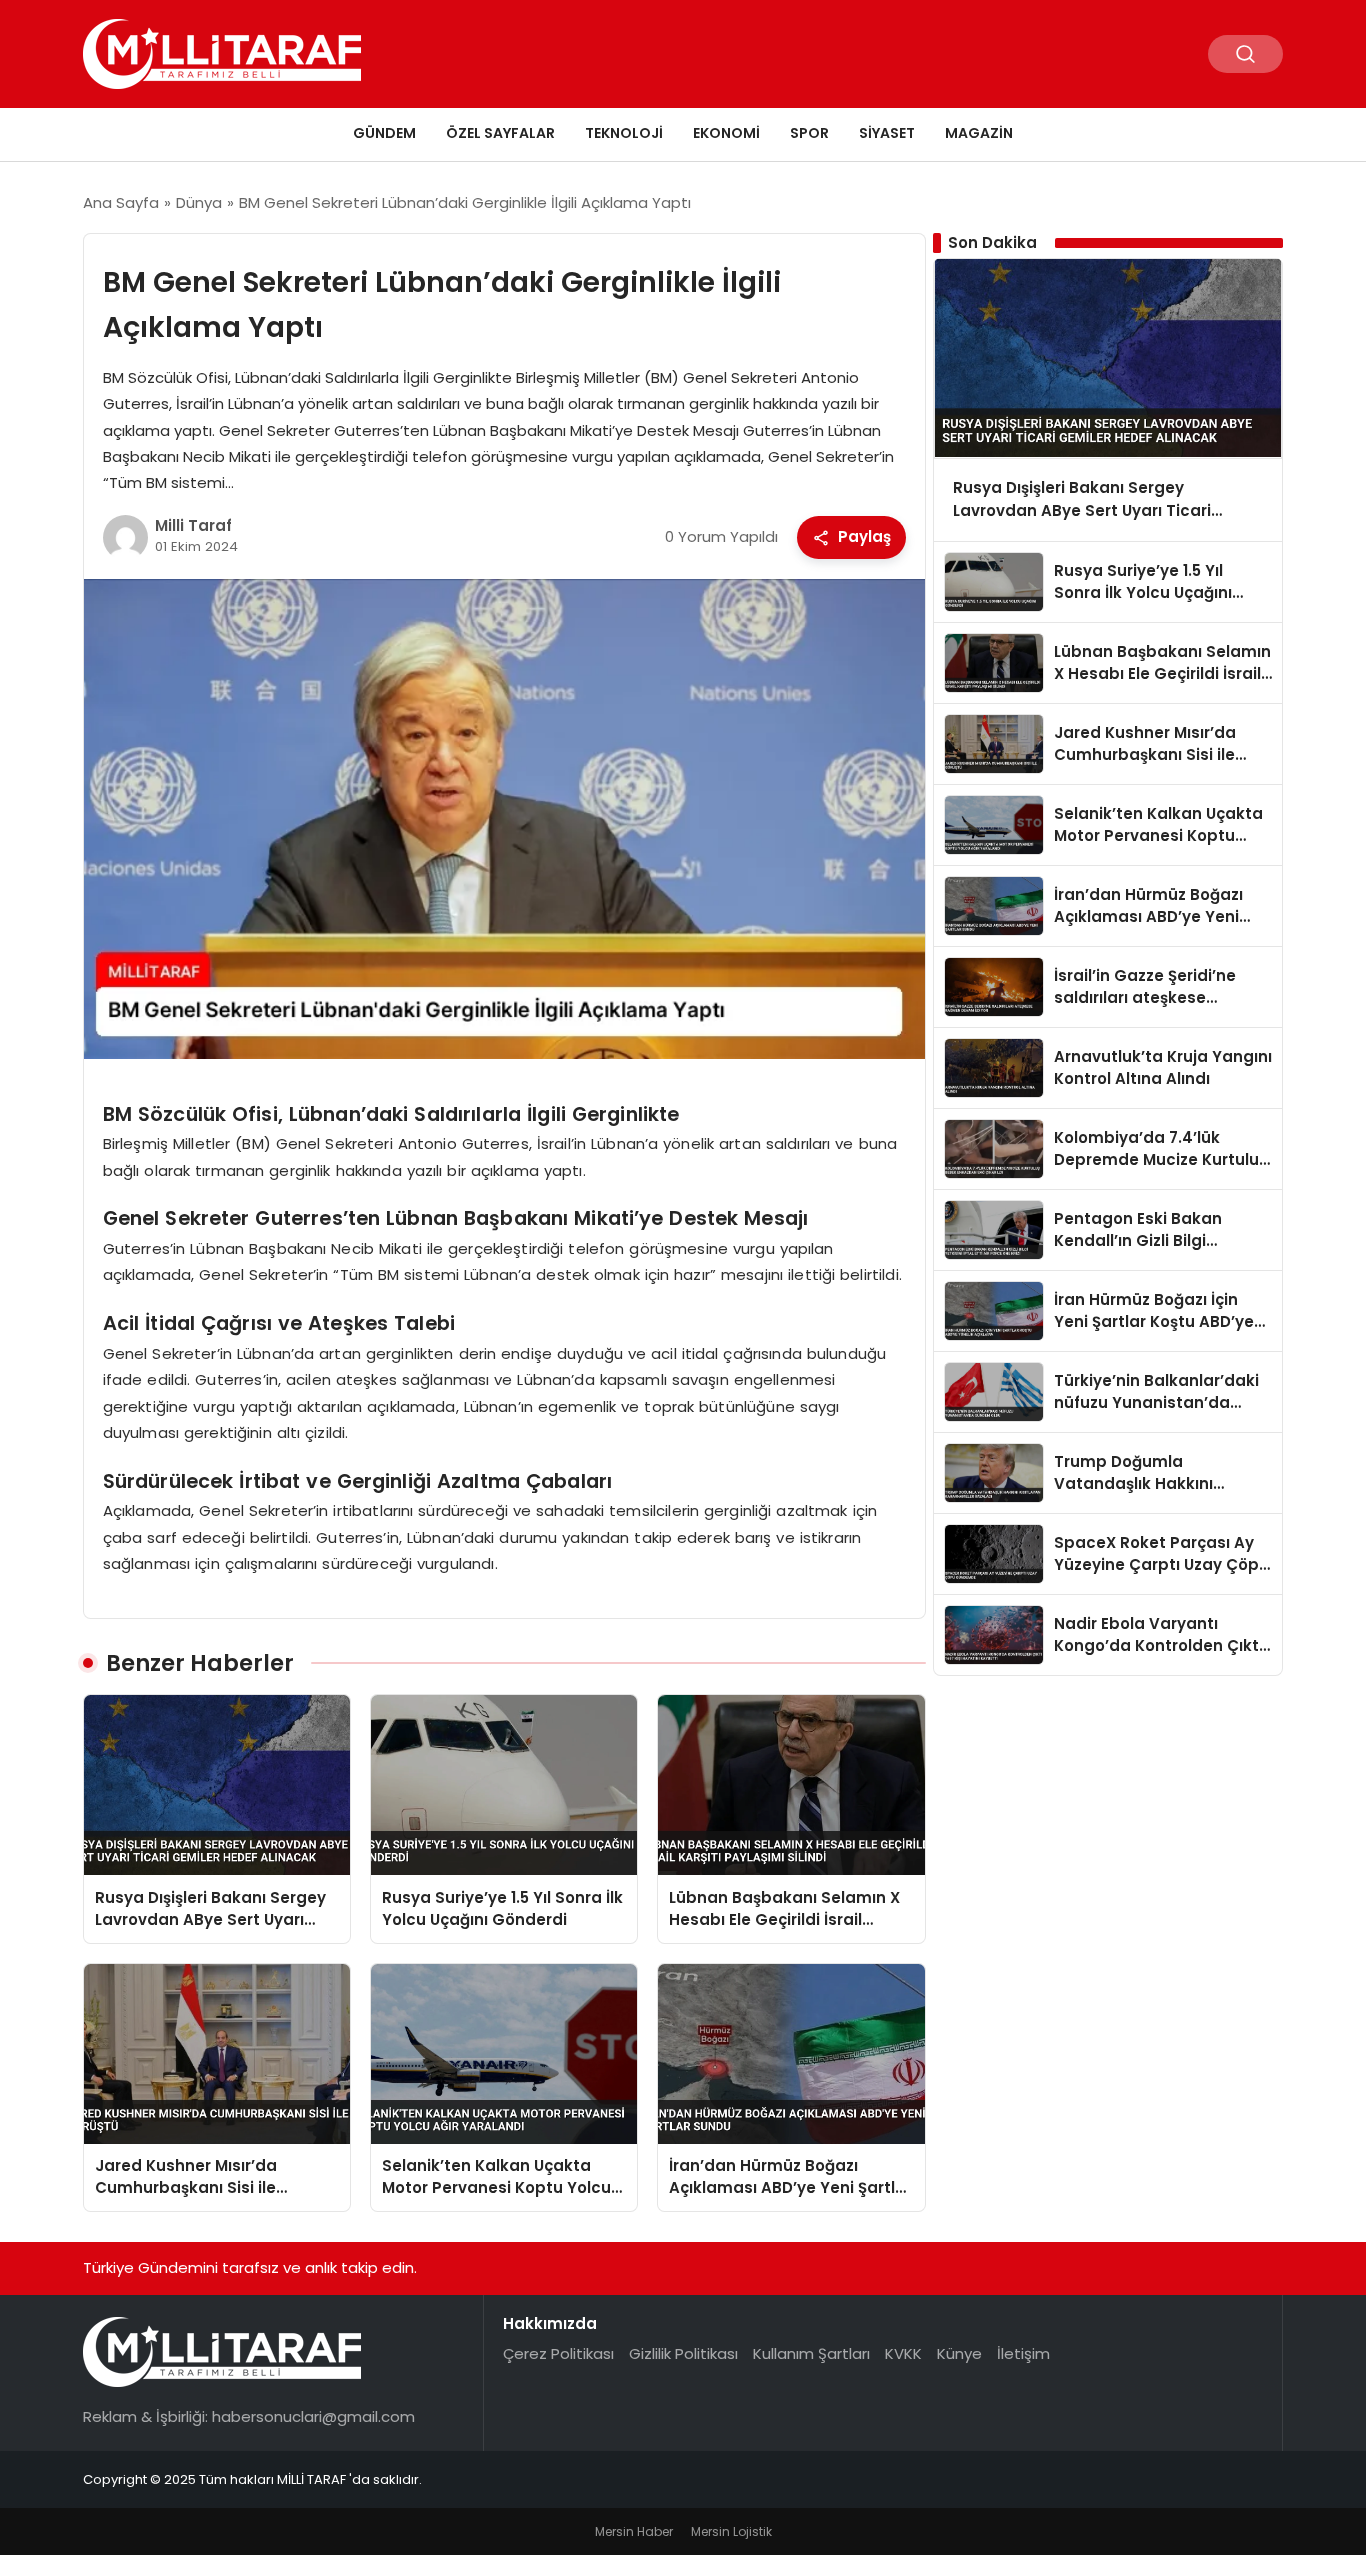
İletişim (1023, 2353)
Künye (959, 2353)
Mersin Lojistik (731, 2531)
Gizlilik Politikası (683, 2353)
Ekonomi (726, 133)
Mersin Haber (634, 2531)
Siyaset (887, 133)
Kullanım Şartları (811, 2353)
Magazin (979, 133)
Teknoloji (624, 133)
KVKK (903, 2353)
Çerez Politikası (558, 2353)
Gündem (384, 133)
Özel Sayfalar (500, 133)
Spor (809, 133)
